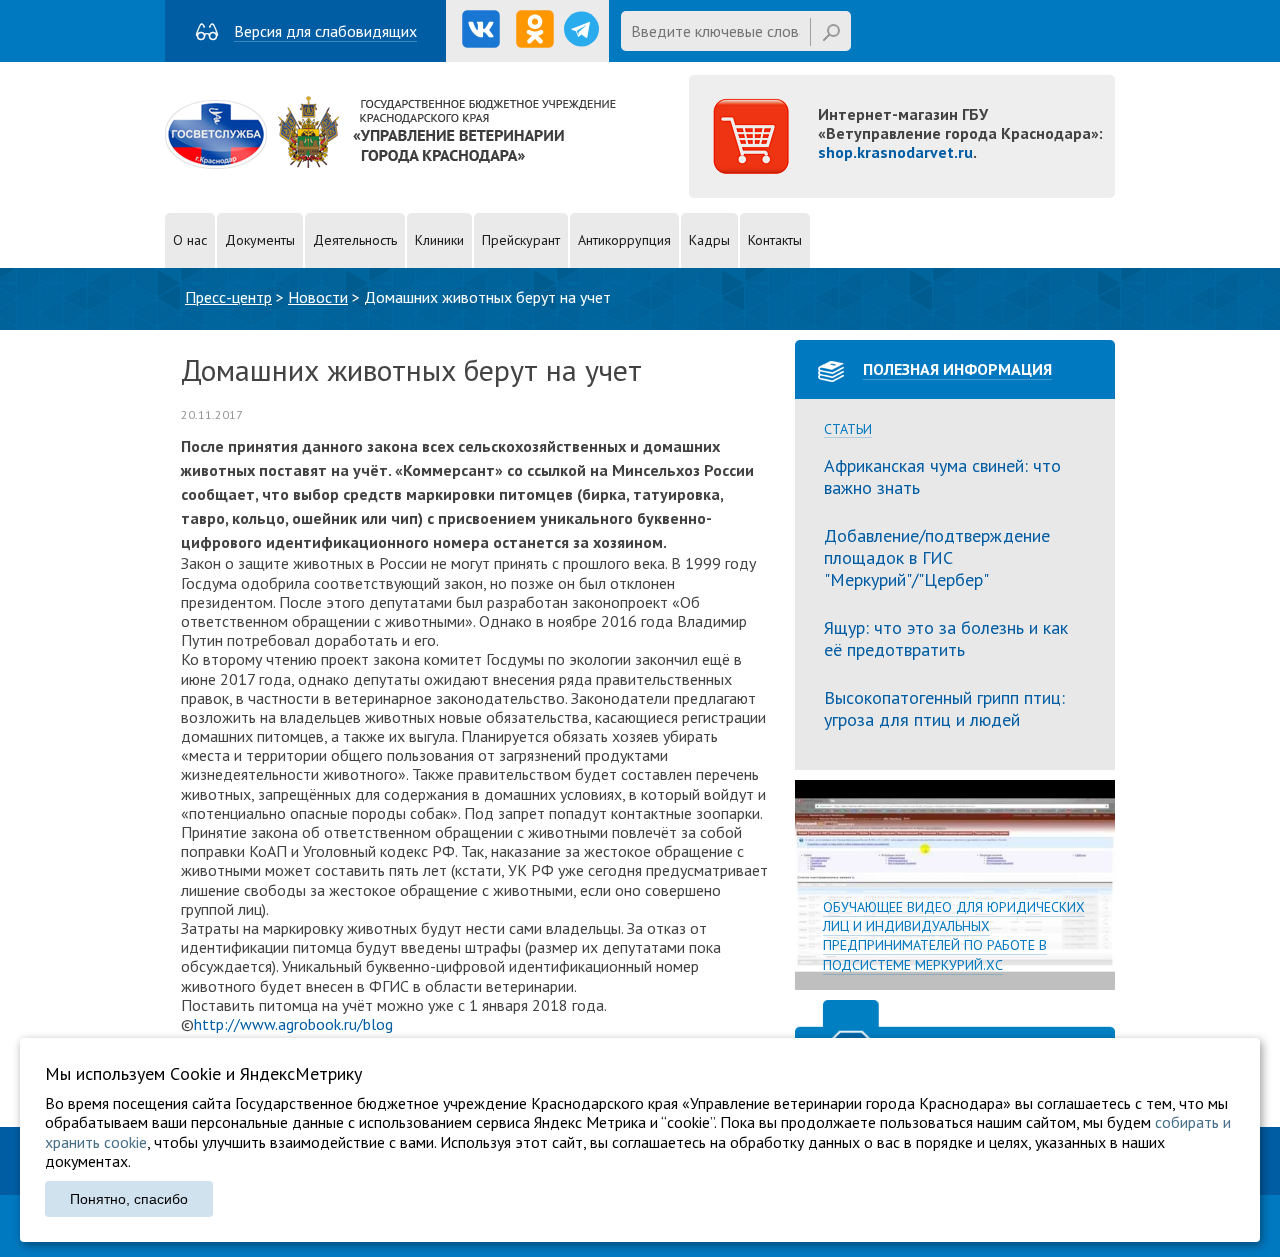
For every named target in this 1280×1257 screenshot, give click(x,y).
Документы (260, 240)
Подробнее (955, 885)
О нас (190, 240)
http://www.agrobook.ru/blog (293, 1024)
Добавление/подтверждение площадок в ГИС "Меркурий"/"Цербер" (937, 557)
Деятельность (355, 240)
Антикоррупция (624, 240)
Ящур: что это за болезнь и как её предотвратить (946, 638)
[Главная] (390, 163)
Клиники (439, 240)
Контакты (775, 240)
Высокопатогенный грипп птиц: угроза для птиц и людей (944, 708)
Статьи (848, 429)
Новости (318, 297)
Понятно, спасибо (129, 1199)
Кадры (709, 240)
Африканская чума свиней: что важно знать (942, 476)
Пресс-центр (228, 297)
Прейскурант (521, 240)
